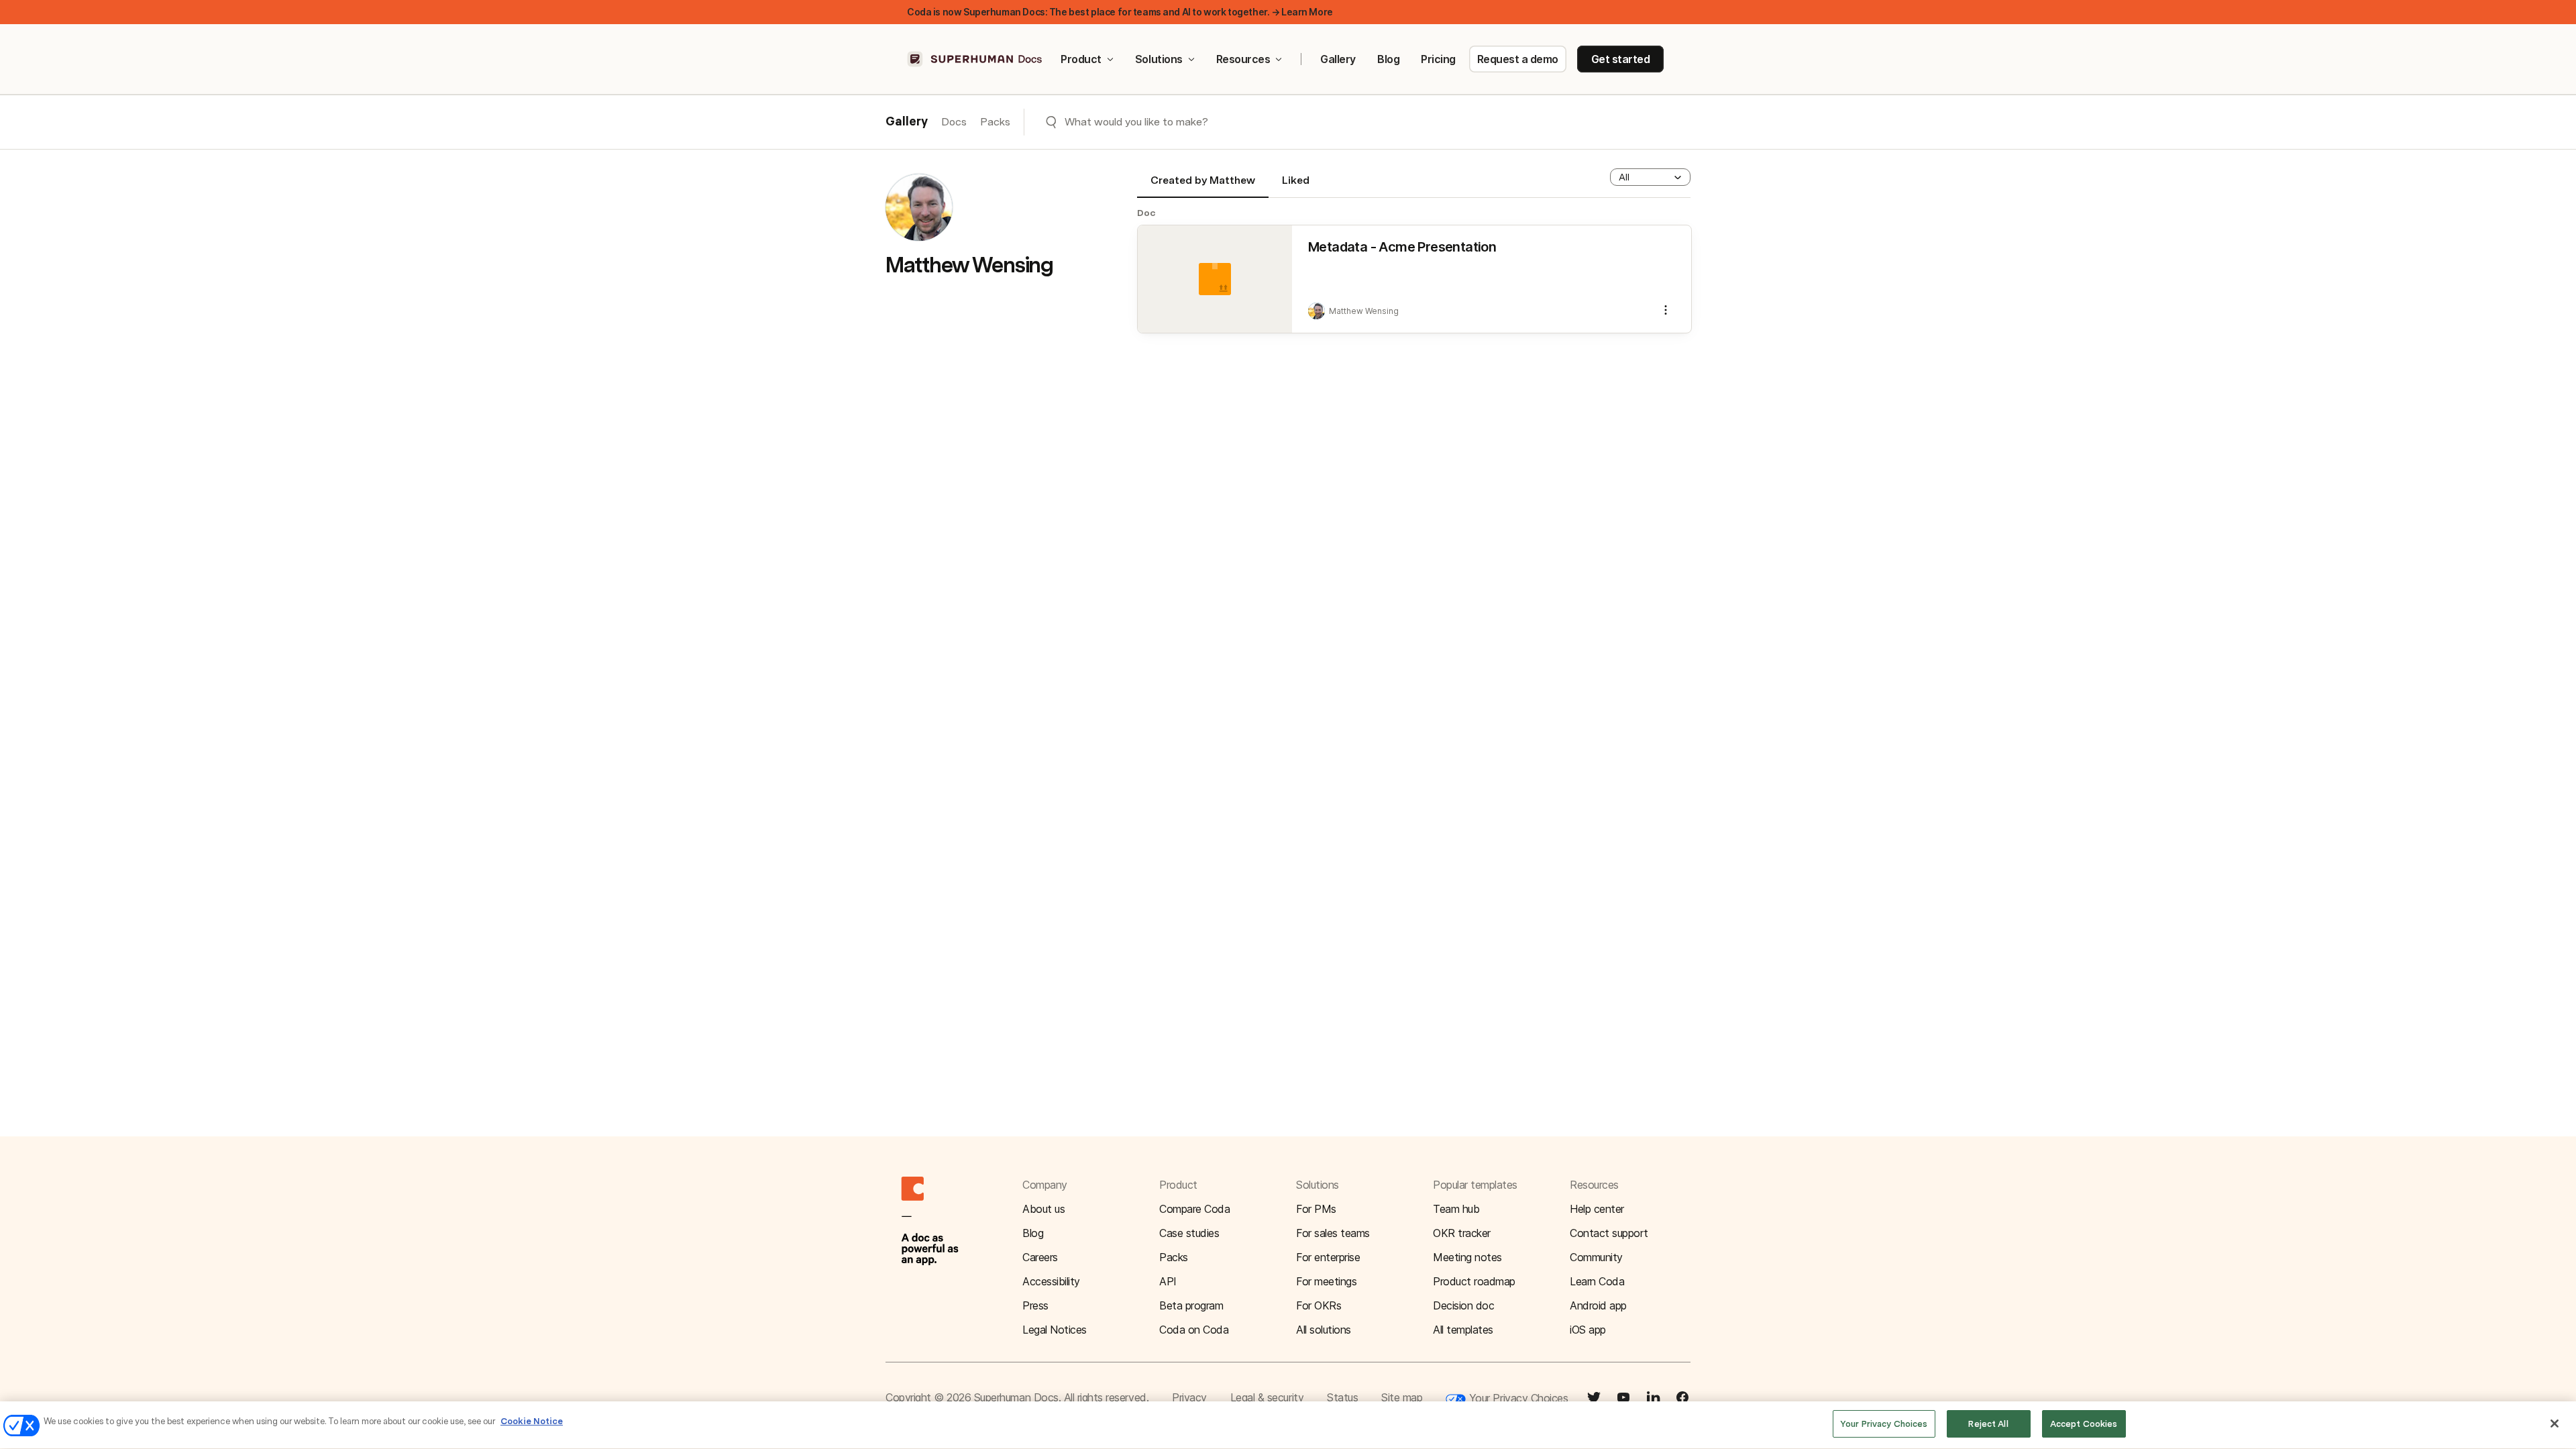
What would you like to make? (1136, 122)
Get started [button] (1621, 59)
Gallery (1338, 59)
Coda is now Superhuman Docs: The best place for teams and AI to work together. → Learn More (1120, 12)
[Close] (2555, 1424)
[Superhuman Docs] (975, 59)
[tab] (1203, 186)
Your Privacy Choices (1517, 1398)
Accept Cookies (2084, 1424)
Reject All (1988, 1424)
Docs (954, 122)
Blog (1388, 59)
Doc (1146, 213)
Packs (995, 122)
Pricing (1438, 59)
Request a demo (1518, 59)
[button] (1650, 177)
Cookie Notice (532, 1421)
